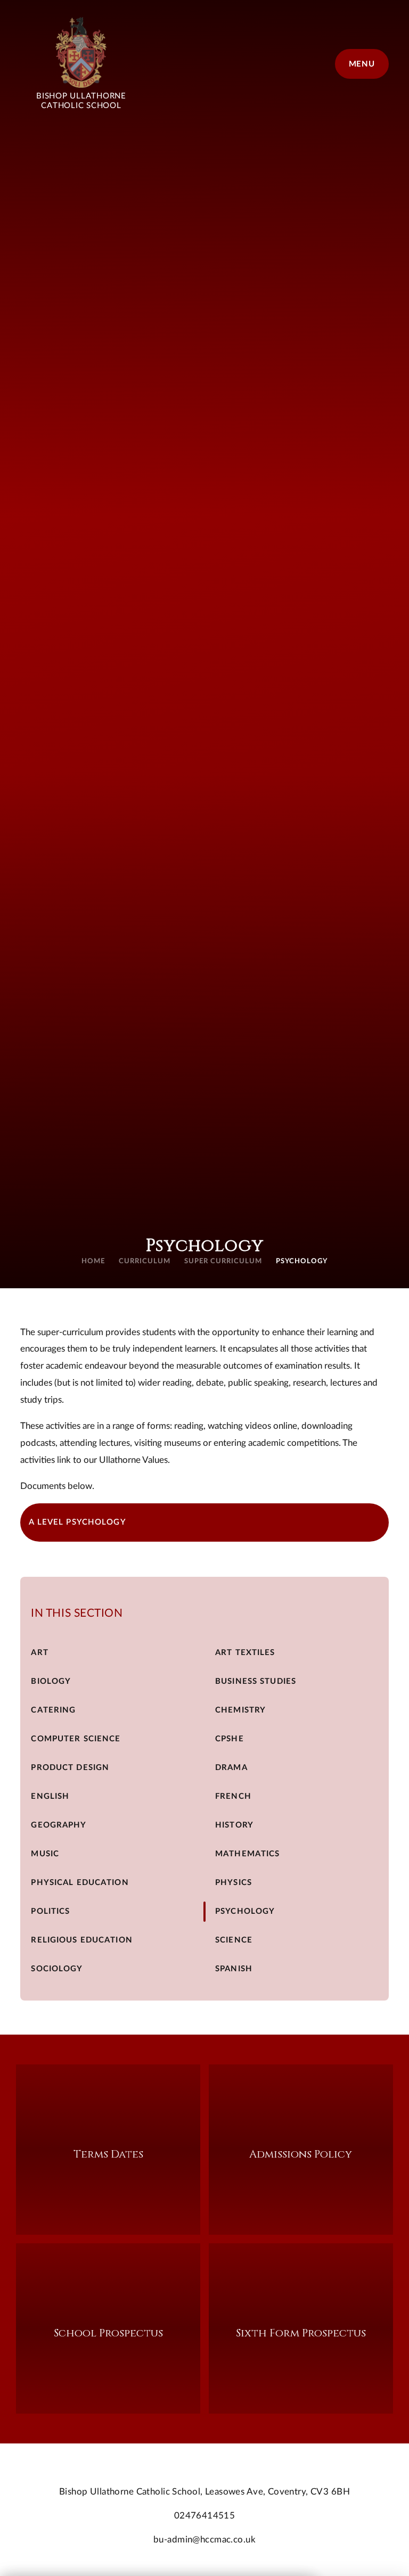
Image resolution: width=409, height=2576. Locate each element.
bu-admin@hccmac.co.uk (204, 2540)
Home (93, 1261)
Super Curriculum (223, 1261)
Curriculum (145, 1261)
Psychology (302, 1261)
